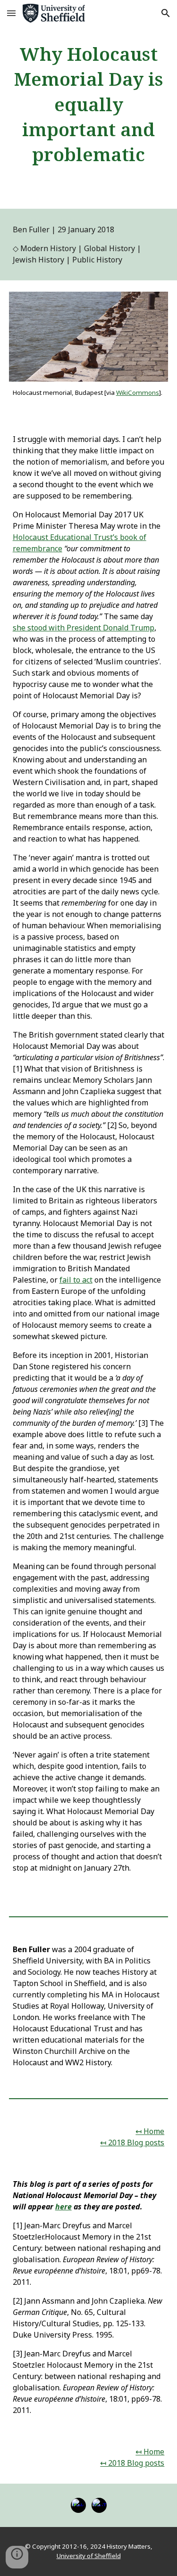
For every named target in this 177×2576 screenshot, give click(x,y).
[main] (89, 104)
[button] (11, 13)
